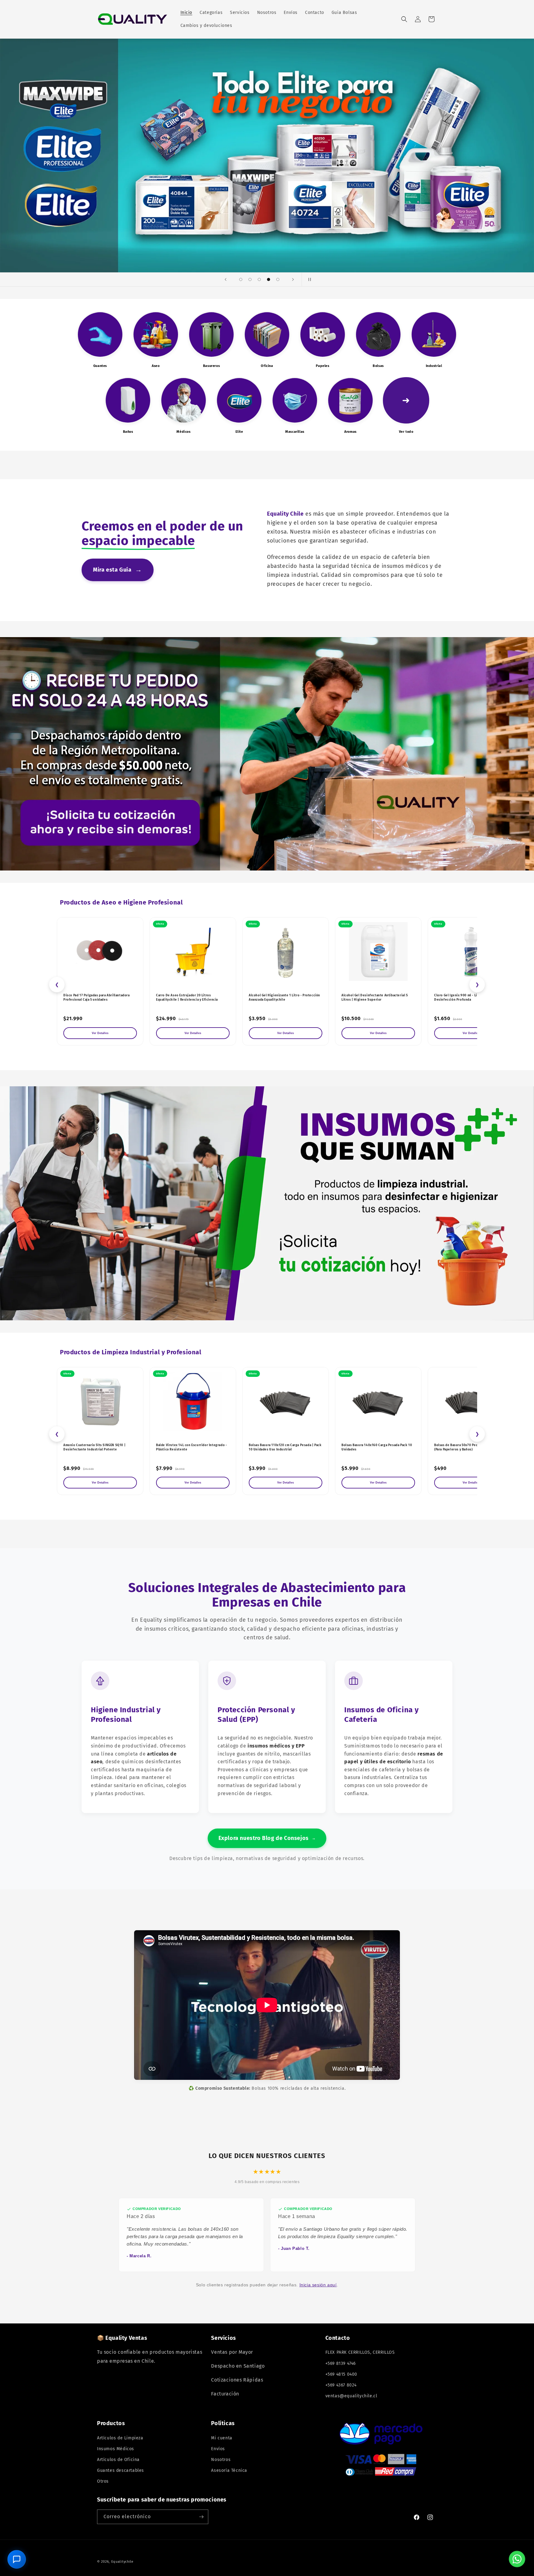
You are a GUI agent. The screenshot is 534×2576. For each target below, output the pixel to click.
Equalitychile (122, 2562)
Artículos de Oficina (118, 2460)
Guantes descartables (121, 2470)
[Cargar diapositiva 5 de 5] (278, 279)
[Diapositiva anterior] (226, 279)
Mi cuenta (222, 2438)
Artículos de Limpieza (120, 2438)
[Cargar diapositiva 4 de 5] (269, 279)
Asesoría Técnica (229, 2470)
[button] (404, 19)
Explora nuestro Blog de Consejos (267, 1838)
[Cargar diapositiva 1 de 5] (241, 279)
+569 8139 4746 (341, 2363)
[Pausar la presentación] (308, 279)
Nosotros (221, 2460)
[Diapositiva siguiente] (293, 279)
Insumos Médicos (116, 2449)
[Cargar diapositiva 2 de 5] (250, 279)
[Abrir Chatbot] (17, 2559)
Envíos (218, 2449)
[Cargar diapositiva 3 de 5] (259, 279)
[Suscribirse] (201, 2517)
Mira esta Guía (118, 570)
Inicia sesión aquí (318, 2285)
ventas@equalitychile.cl (351, 2396)
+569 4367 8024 (341, 2385)
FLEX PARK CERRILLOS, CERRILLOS (360, 2352)
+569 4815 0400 (341, 2374)
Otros (103, 2481)
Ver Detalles (100, 1033)
